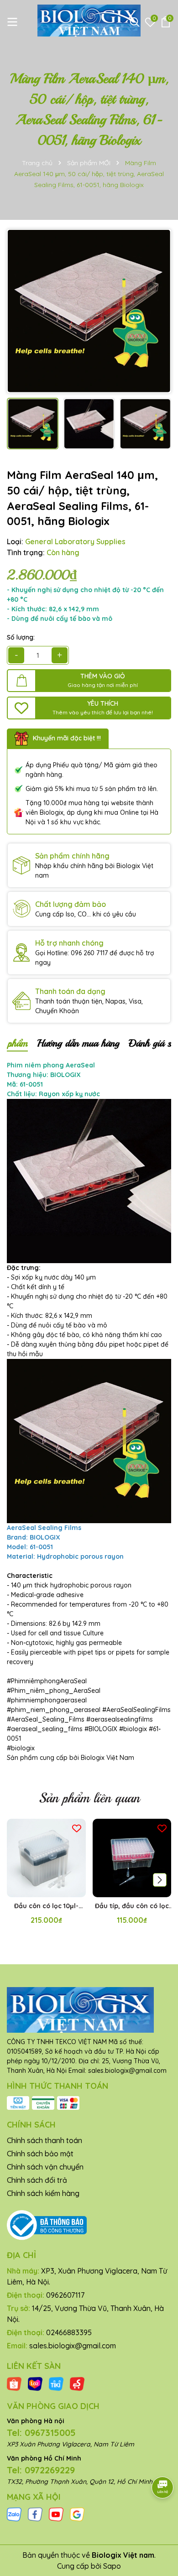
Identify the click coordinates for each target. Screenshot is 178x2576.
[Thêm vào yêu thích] (77, 1828)
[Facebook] (35, 2514)
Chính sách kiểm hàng (43, 2193)
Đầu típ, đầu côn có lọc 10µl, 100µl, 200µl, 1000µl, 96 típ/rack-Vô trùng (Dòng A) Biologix (132, 1906)
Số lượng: (21, 637)
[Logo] (89, 21)
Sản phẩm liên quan (89, 1798)
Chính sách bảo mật (40, 2154)
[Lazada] (35, 2383)
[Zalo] (14, 2514)
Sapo (112, 2566)
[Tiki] (56, 2383)
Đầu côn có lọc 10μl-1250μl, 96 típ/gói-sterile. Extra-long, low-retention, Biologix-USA (46, 1906)
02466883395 (69, 2332)
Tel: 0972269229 (41, 2470)
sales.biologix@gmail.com (73, 2346)
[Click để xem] (89, 311)
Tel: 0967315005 (41, 2433)
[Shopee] (14, 2383)
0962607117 (65, 2295)
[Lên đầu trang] (160, 2521)
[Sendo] (77, 2383)
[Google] (77, 2514)
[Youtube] (56, 2514)
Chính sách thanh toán (44, 2140)
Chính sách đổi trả (37, 2180)
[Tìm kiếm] (135, 22)
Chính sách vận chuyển (45, 2167)
